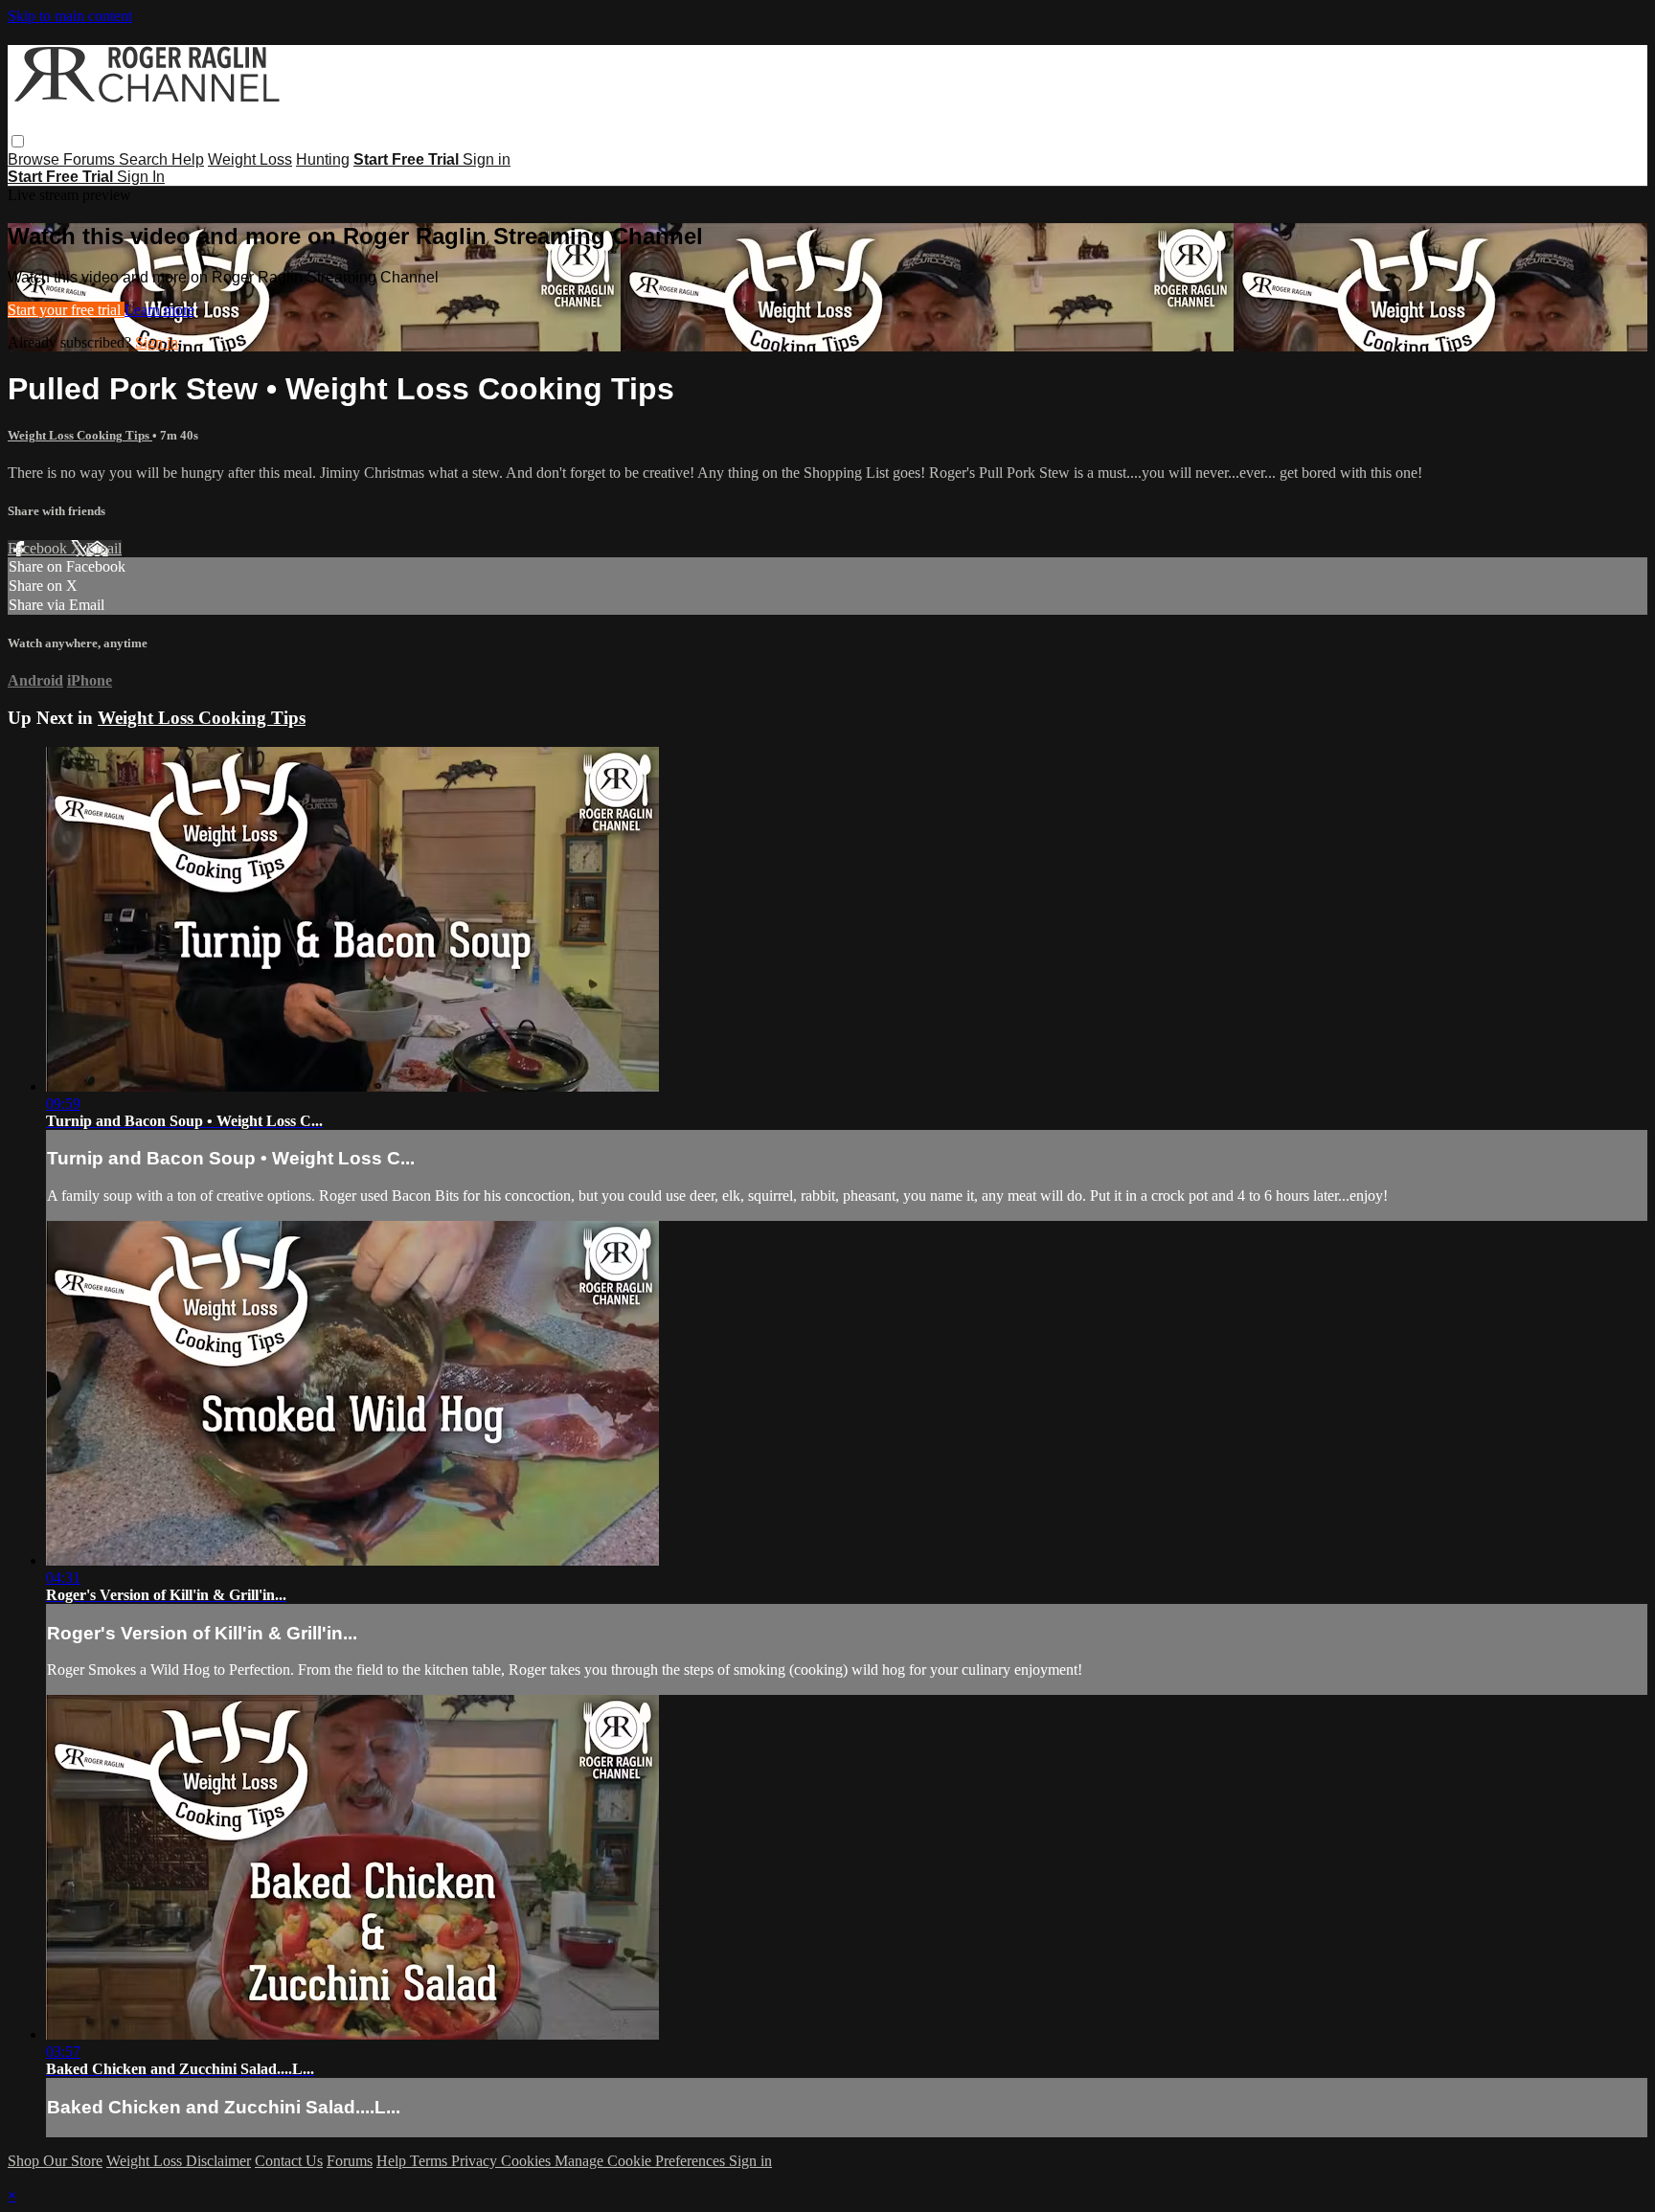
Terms (431, 2161)
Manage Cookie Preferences (642, 2161)
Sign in (487, 159)
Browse (35, 159)
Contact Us (289, 2161)
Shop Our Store (55, 2161)
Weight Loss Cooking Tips (80, 435)
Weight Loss (250, 159)
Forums (91, 159)
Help (188, 159)
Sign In (141, 177)
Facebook (39, 548)
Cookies (528, 2161)
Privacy (476, 2161)
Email (104, 548)
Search (145, 159)
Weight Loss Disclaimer (179, 2161)
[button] (18, 141)
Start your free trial (66, 310)
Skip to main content (70, 16)
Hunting (323, 159)
